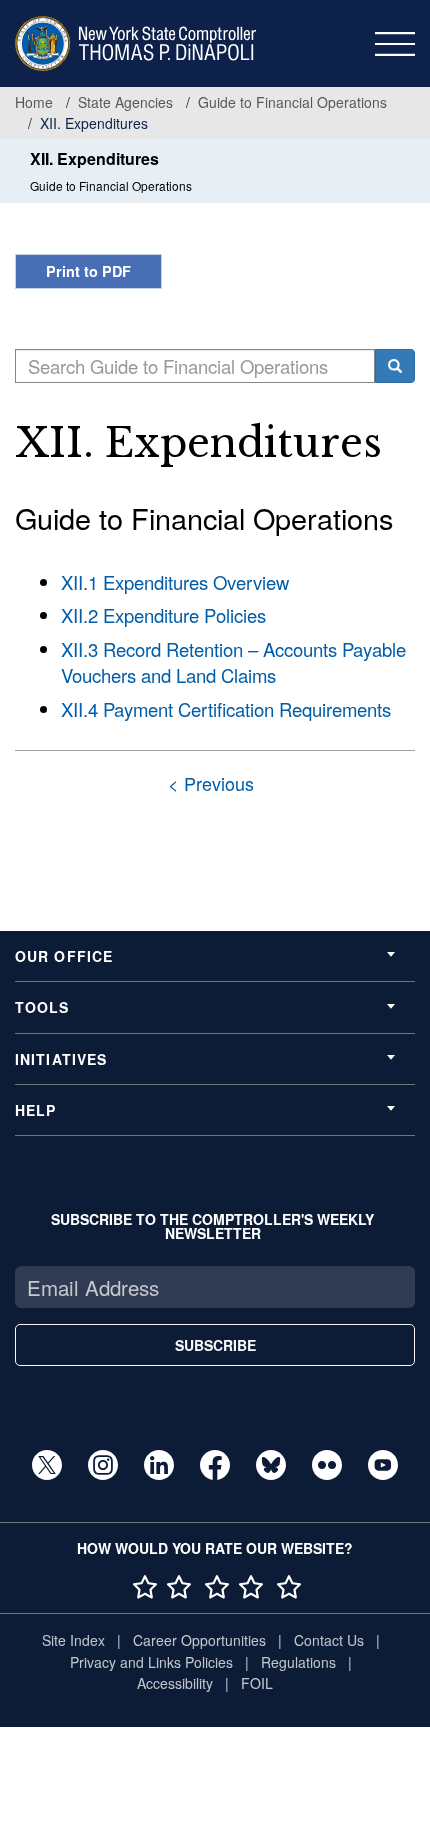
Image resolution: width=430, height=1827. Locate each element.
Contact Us (329, 1640)
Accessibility (175, 1683)
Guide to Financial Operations (292, 102)
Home (34, 102)
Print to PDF (88, 271)
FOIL (257, 1683)
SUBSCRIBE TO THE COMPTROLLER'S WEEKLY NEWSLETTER (212, 1226)
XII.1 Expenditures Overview (175, 582)
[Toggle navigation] (395, 44)
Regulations (298, 1662)
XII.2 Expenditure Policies (163, 615)
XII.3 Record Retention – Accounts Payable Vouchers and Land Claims (233, 662)
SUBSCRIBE (215, 1345)
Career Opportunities (199, 1640)
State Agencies (125, 102)
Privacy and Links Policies (151, 1662)
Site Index (73, 1640)
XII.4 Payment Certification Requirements (226, 709)
